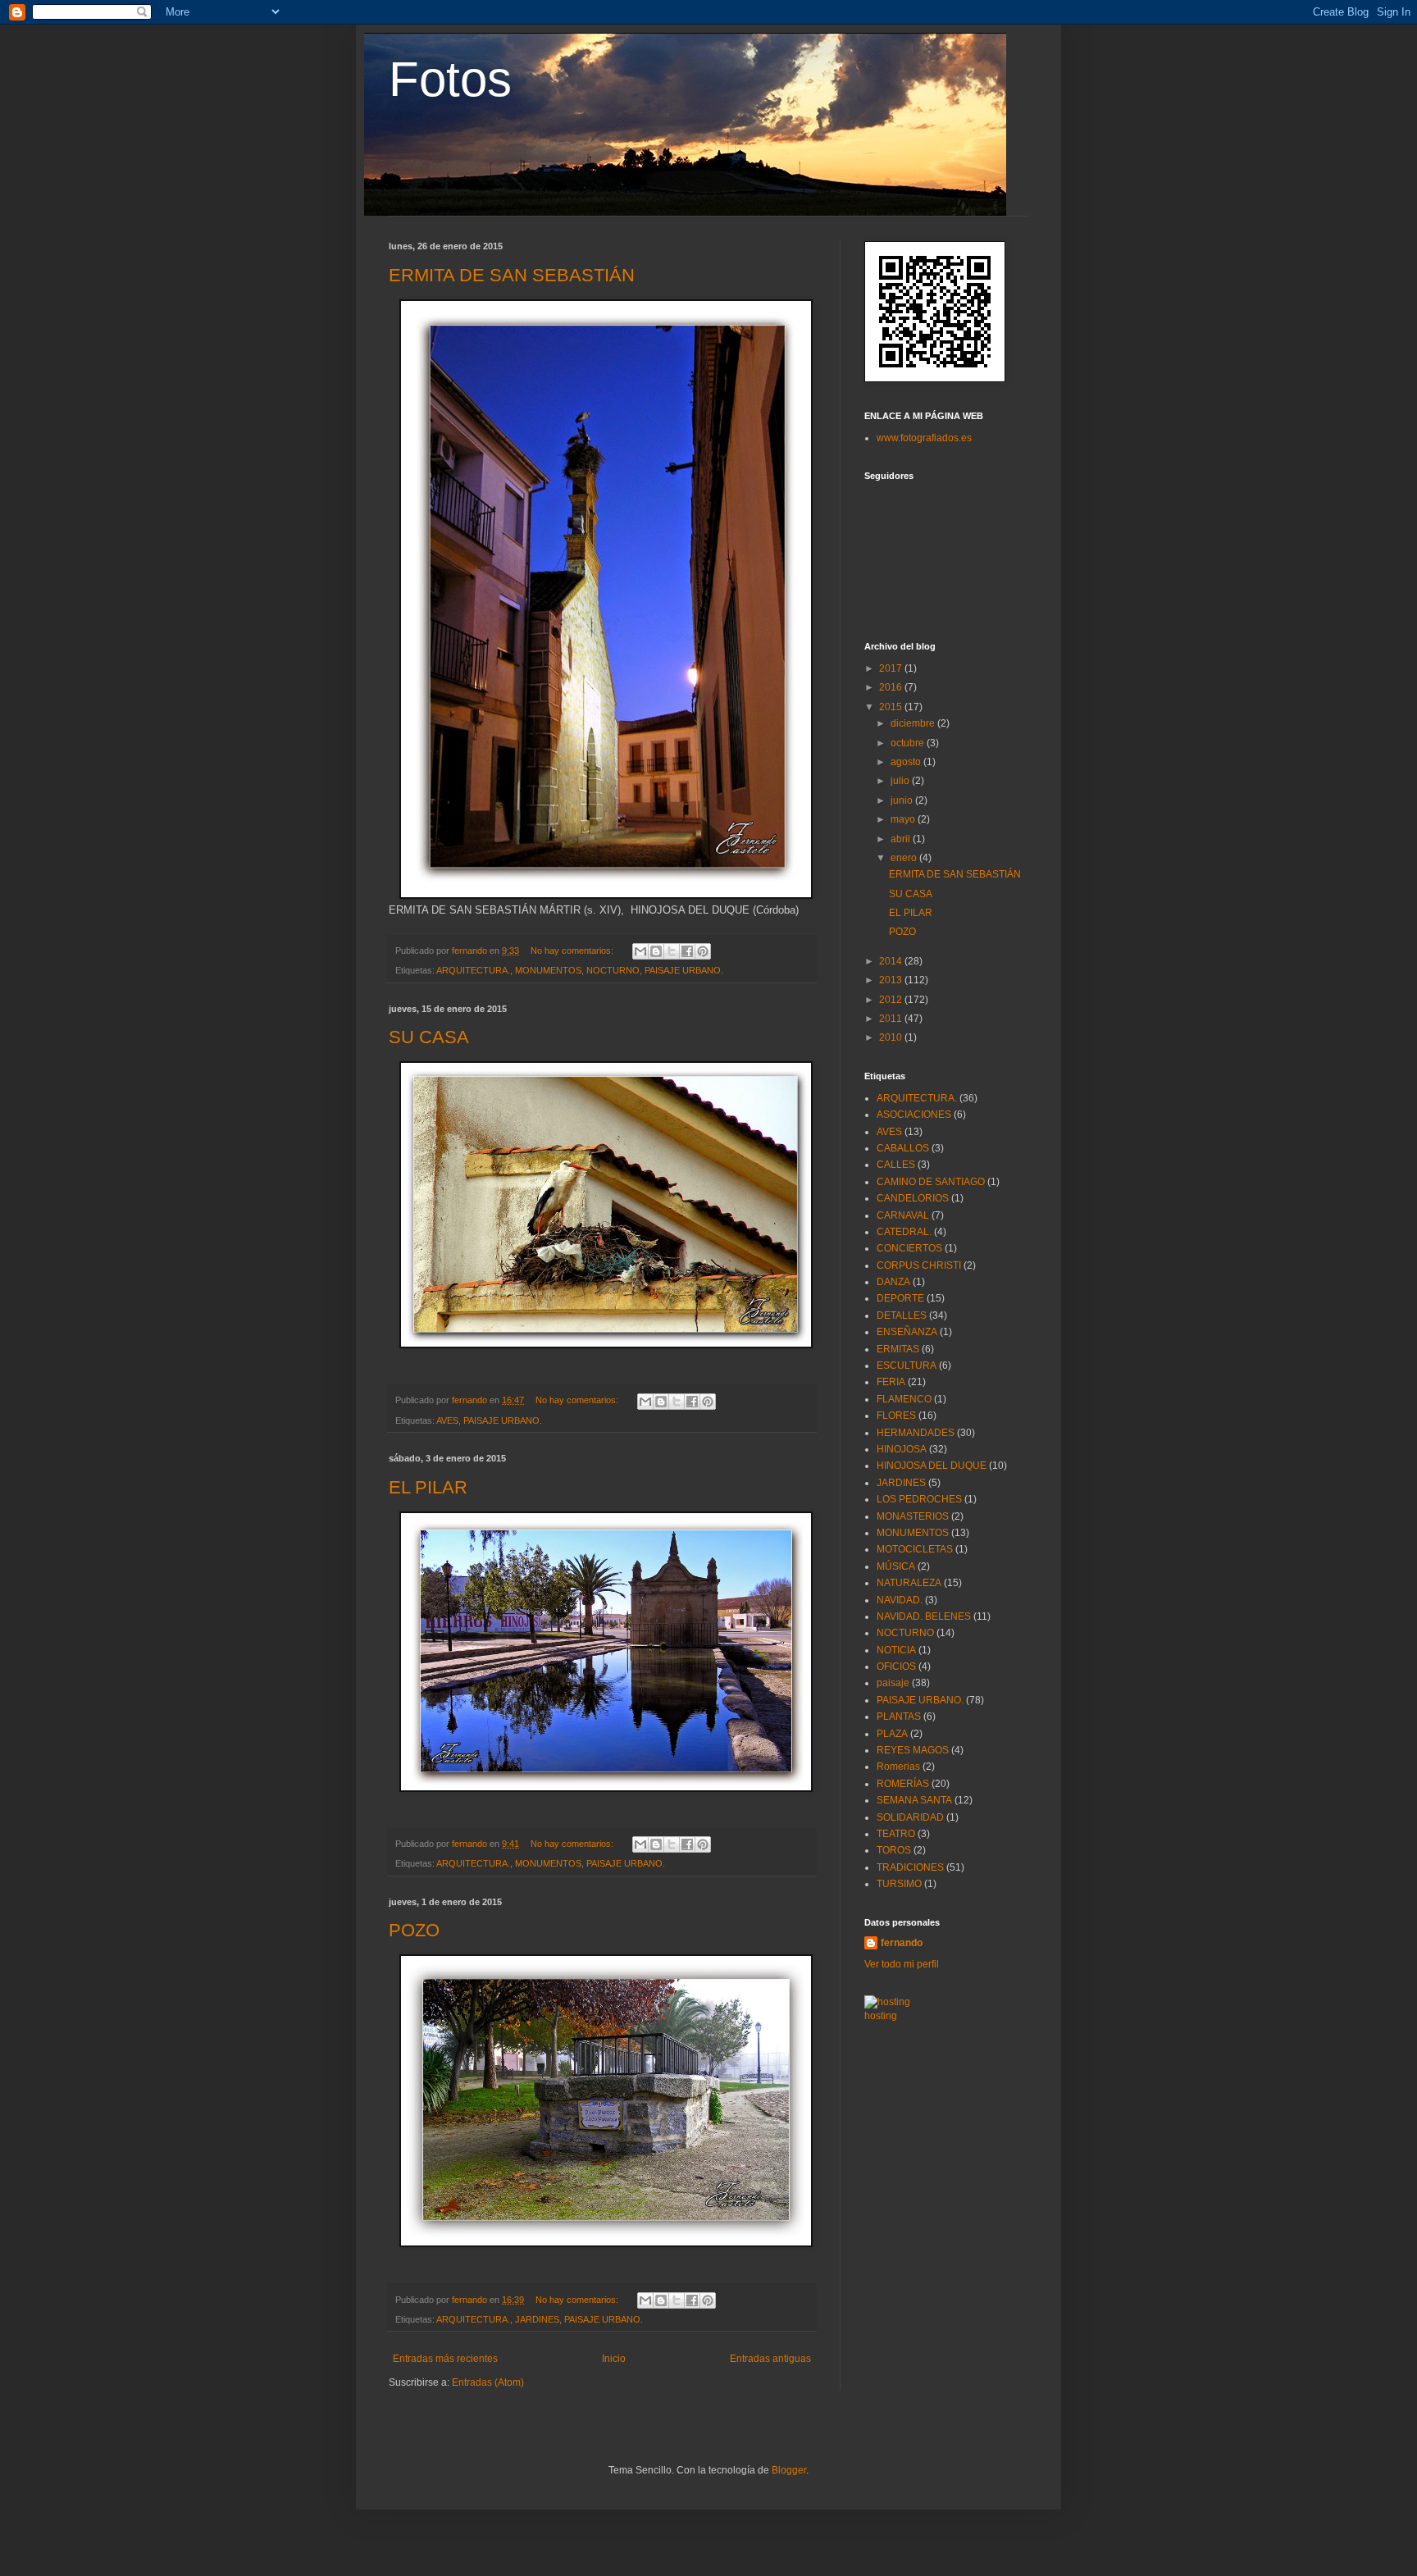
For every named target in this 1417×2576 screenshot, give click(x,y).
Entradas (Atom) (488, 2382)
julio (901, 781)
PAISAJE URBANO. (684, 970)
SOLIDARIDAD (910, 1817)
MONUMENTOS (548, 970)
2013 (892, 980)
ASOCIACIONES (914, 1115)
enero (905, 858)
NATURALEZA (909, 1583)
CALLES (896, 1165)
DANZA (893, 1282)
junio (903, 800)
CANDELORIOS (913, 1198)
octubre (909, 743)
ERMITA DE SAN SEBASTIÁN (512, 275)
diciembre (914, 723)
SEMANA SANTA (914, 1800)
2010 (892, 1037)
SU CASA (429, 1037)
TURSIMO (899, 1884)
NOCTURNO (613, 970)
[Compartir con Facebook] (687, 951)
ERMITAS (898, 1349)
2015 (892, 707)
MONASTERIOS (913, 1516)
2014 (892, 961)
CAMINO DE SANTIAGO (931, 1182)
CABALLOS (903, 1148)
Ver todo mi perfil (902, 1964)
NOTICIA (896, 1650)
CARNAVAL (903, 1215)
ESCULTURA (907, 1366)
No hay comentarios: (573, 951)
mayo (904, 819)
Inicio (614, 2359)
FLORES (896, 1416)
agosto (907, 762)
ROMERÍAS (903, 1784)
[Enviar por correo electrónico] (640, 951)
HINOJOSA (902, 1449)
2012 (892, 1000)
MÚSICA (896, 1566)
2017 (892, 668)
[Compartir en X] (672, 951)
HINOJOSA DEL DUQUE (932, 1466)
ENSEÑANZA (907, 1332)
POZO (414, 1930)
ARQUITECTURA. (473, 970)
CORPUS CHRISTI (919, 1265)
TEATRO (896, 1834)
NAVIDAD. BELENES (924, 1616)
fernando (902, 1943)
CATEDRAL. (904, 1232)
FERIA (891, 1382)
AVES (447, 1420)
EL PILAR (428, 1487)
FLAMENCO (904, 1399)
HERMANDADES (916, 1433)
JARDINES (537, 2319)
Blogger (789, 2470)
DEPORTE (900, 1298)
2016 (892, 687)
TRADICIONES (910, 1867)
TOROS (894, 1850)
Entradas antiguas (770, 2359)
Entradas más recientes (445, 2359)
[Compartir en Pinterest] (703, 951)
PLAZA (892, 1734)
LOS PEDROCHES (919, 1499)
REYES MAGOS (913, 1750)
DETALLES (902, 1315)
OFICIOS (896, 1666)
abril (902, 839)
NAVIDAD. (900, 1600)
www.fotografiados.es (924, 438)
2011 (892, 1019)
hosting (881, 2016)
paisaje (893, 1683)
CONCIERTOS (909, 1248)
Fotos (450, 79)
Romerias (898, 1767)
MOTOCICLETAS (915, 1549)
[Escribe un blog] (656, 951)
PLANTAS (899, 1717)
